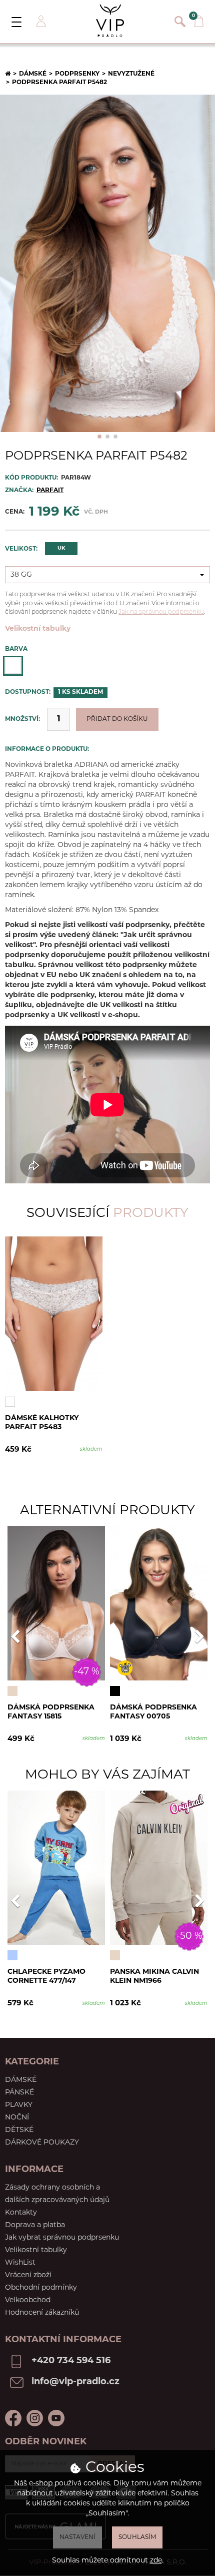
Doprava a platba (35, 2225)
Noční (17, 2118)
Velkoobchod (28, 2300)
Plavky (19, 2105)
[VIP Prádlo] (110, 21)
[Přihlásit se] (40, 22)
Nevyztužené (131, 74)
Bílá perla (13, 666)
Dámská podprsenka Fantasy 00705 (153, 1712)
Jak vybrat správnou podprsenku (62, 2238)
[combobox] (107, 575)
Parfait (50, 491)
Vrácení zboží (28, 2275)
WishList (20, 2263)
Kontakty (21, 2213)
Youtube (56, 2418)
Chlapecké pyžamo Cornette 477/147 (46, 1977)
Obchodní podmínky (41, 2288)
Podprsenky (77, 74)
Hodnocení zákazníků (42, 2313)
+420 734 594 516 (71, 2361)
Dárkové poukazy (42, 2143)
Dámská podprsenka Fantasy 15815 (51, 1712)
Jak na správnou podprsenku (161, 612)
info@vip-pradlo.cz (75, 2382)
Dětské (19, 2130)
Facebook (13, 2418)
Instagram (35, 2418)
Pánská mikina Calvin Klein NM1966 (154, 1977)
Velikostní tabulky (38, 629)
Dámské (33, 74)
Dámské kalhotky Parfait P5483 (42, 1423)
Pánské (19, 2093)
